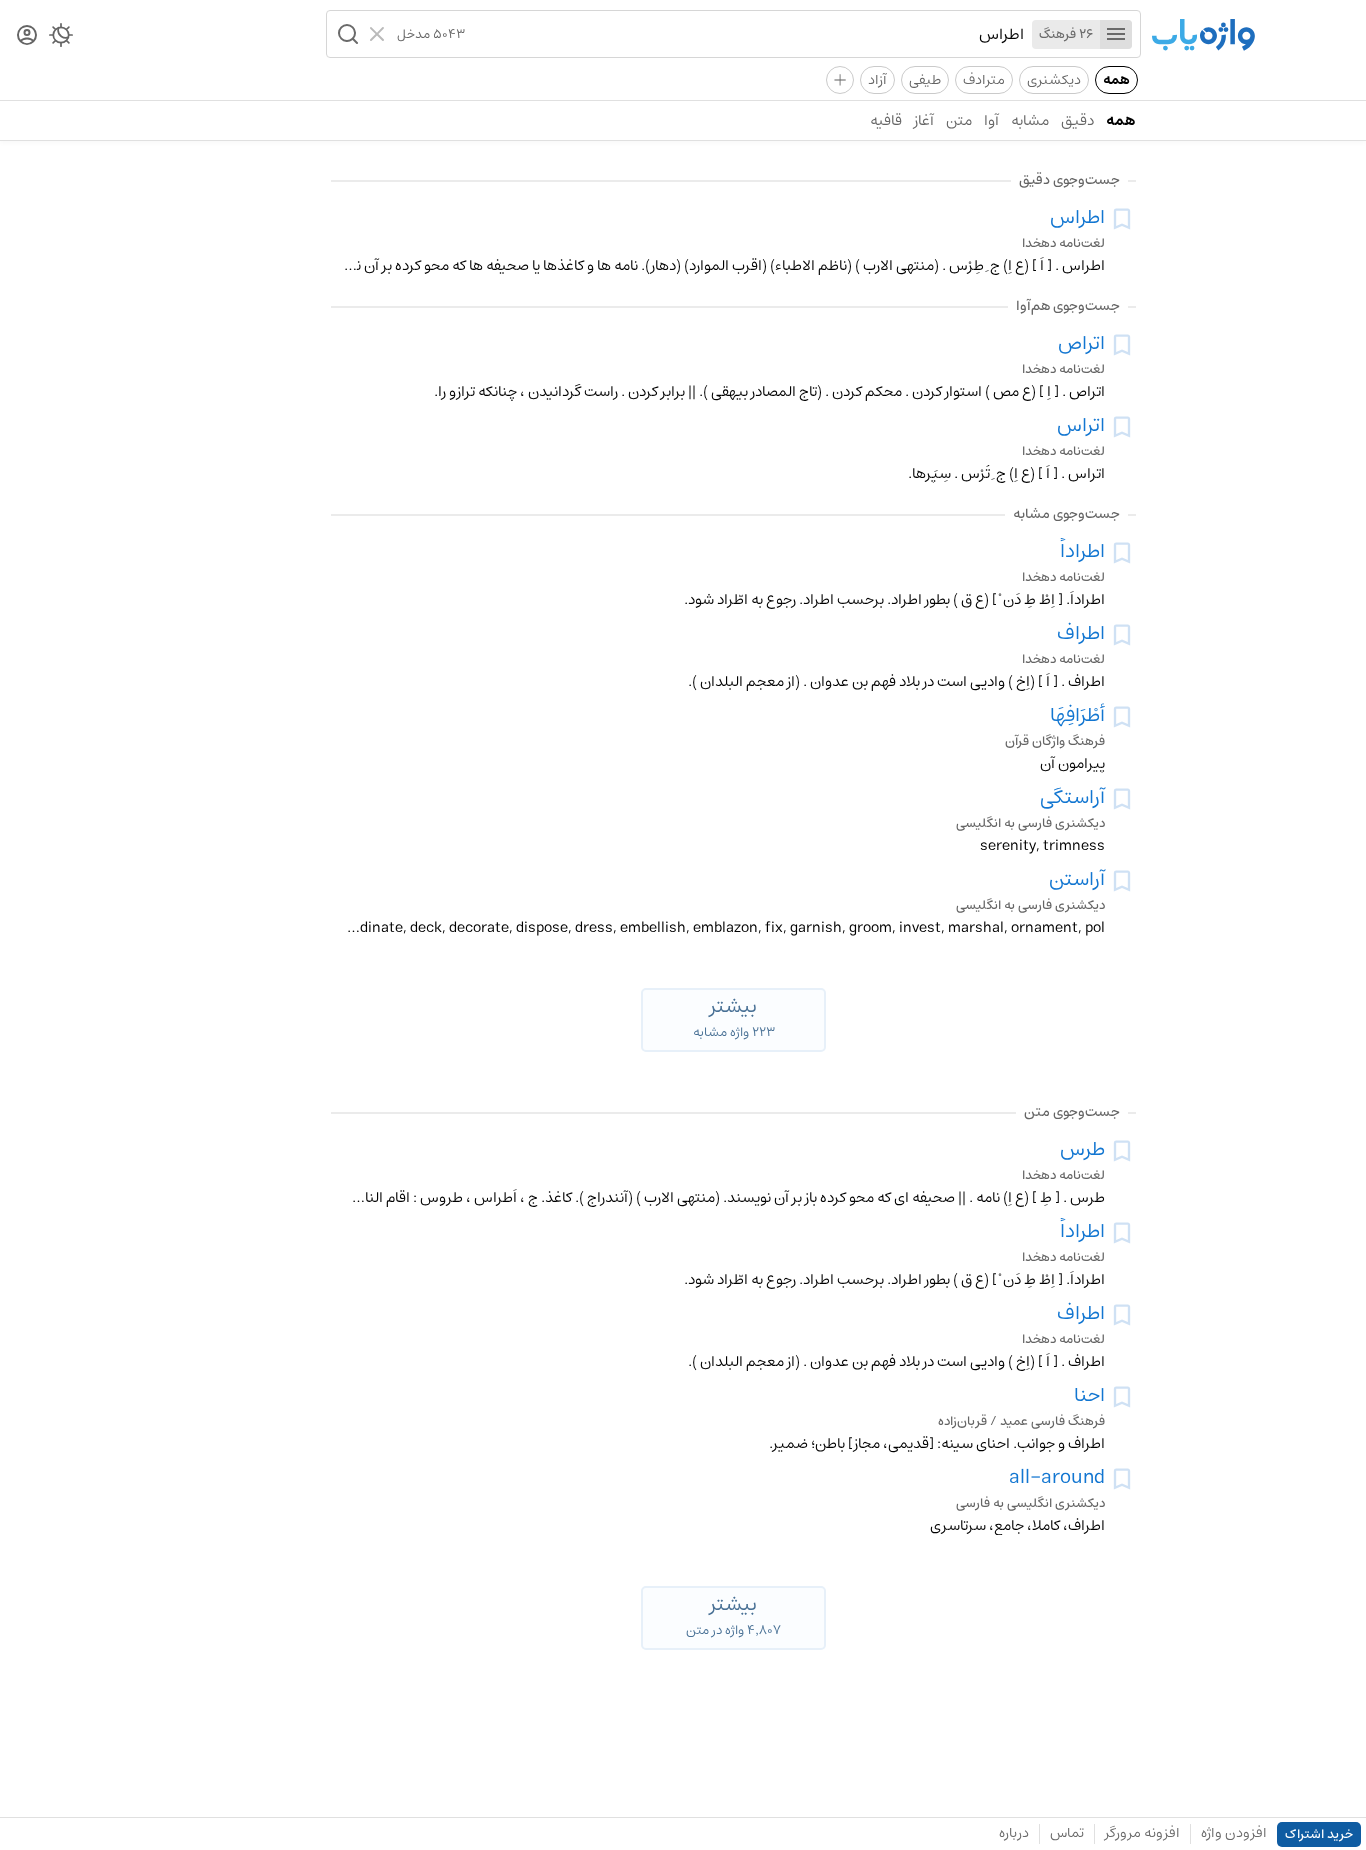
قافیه (886, 120)
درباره (1014, 1833)
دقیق (1077, 120)
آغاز (924, 120)
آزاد (877, 80)
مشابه (1030, 120)
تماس (1067, 1833)
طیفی (925, 80)
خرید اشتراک (1319, 1834)
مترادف (984, 80)
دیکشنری (1054, 80)
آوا (991, 120)
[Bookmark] (1122, 219)
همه (1116, 80)
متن (959, 120)
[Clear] (379, 34)
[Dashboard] (27, 36)
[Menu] (1116, 34)
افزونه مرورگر (1142, 1833)
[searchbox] (744, 34)
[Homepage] (1203, 36)
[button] (346, 34)
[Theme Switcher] (61, 39)
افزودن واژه (1234, 1833)
